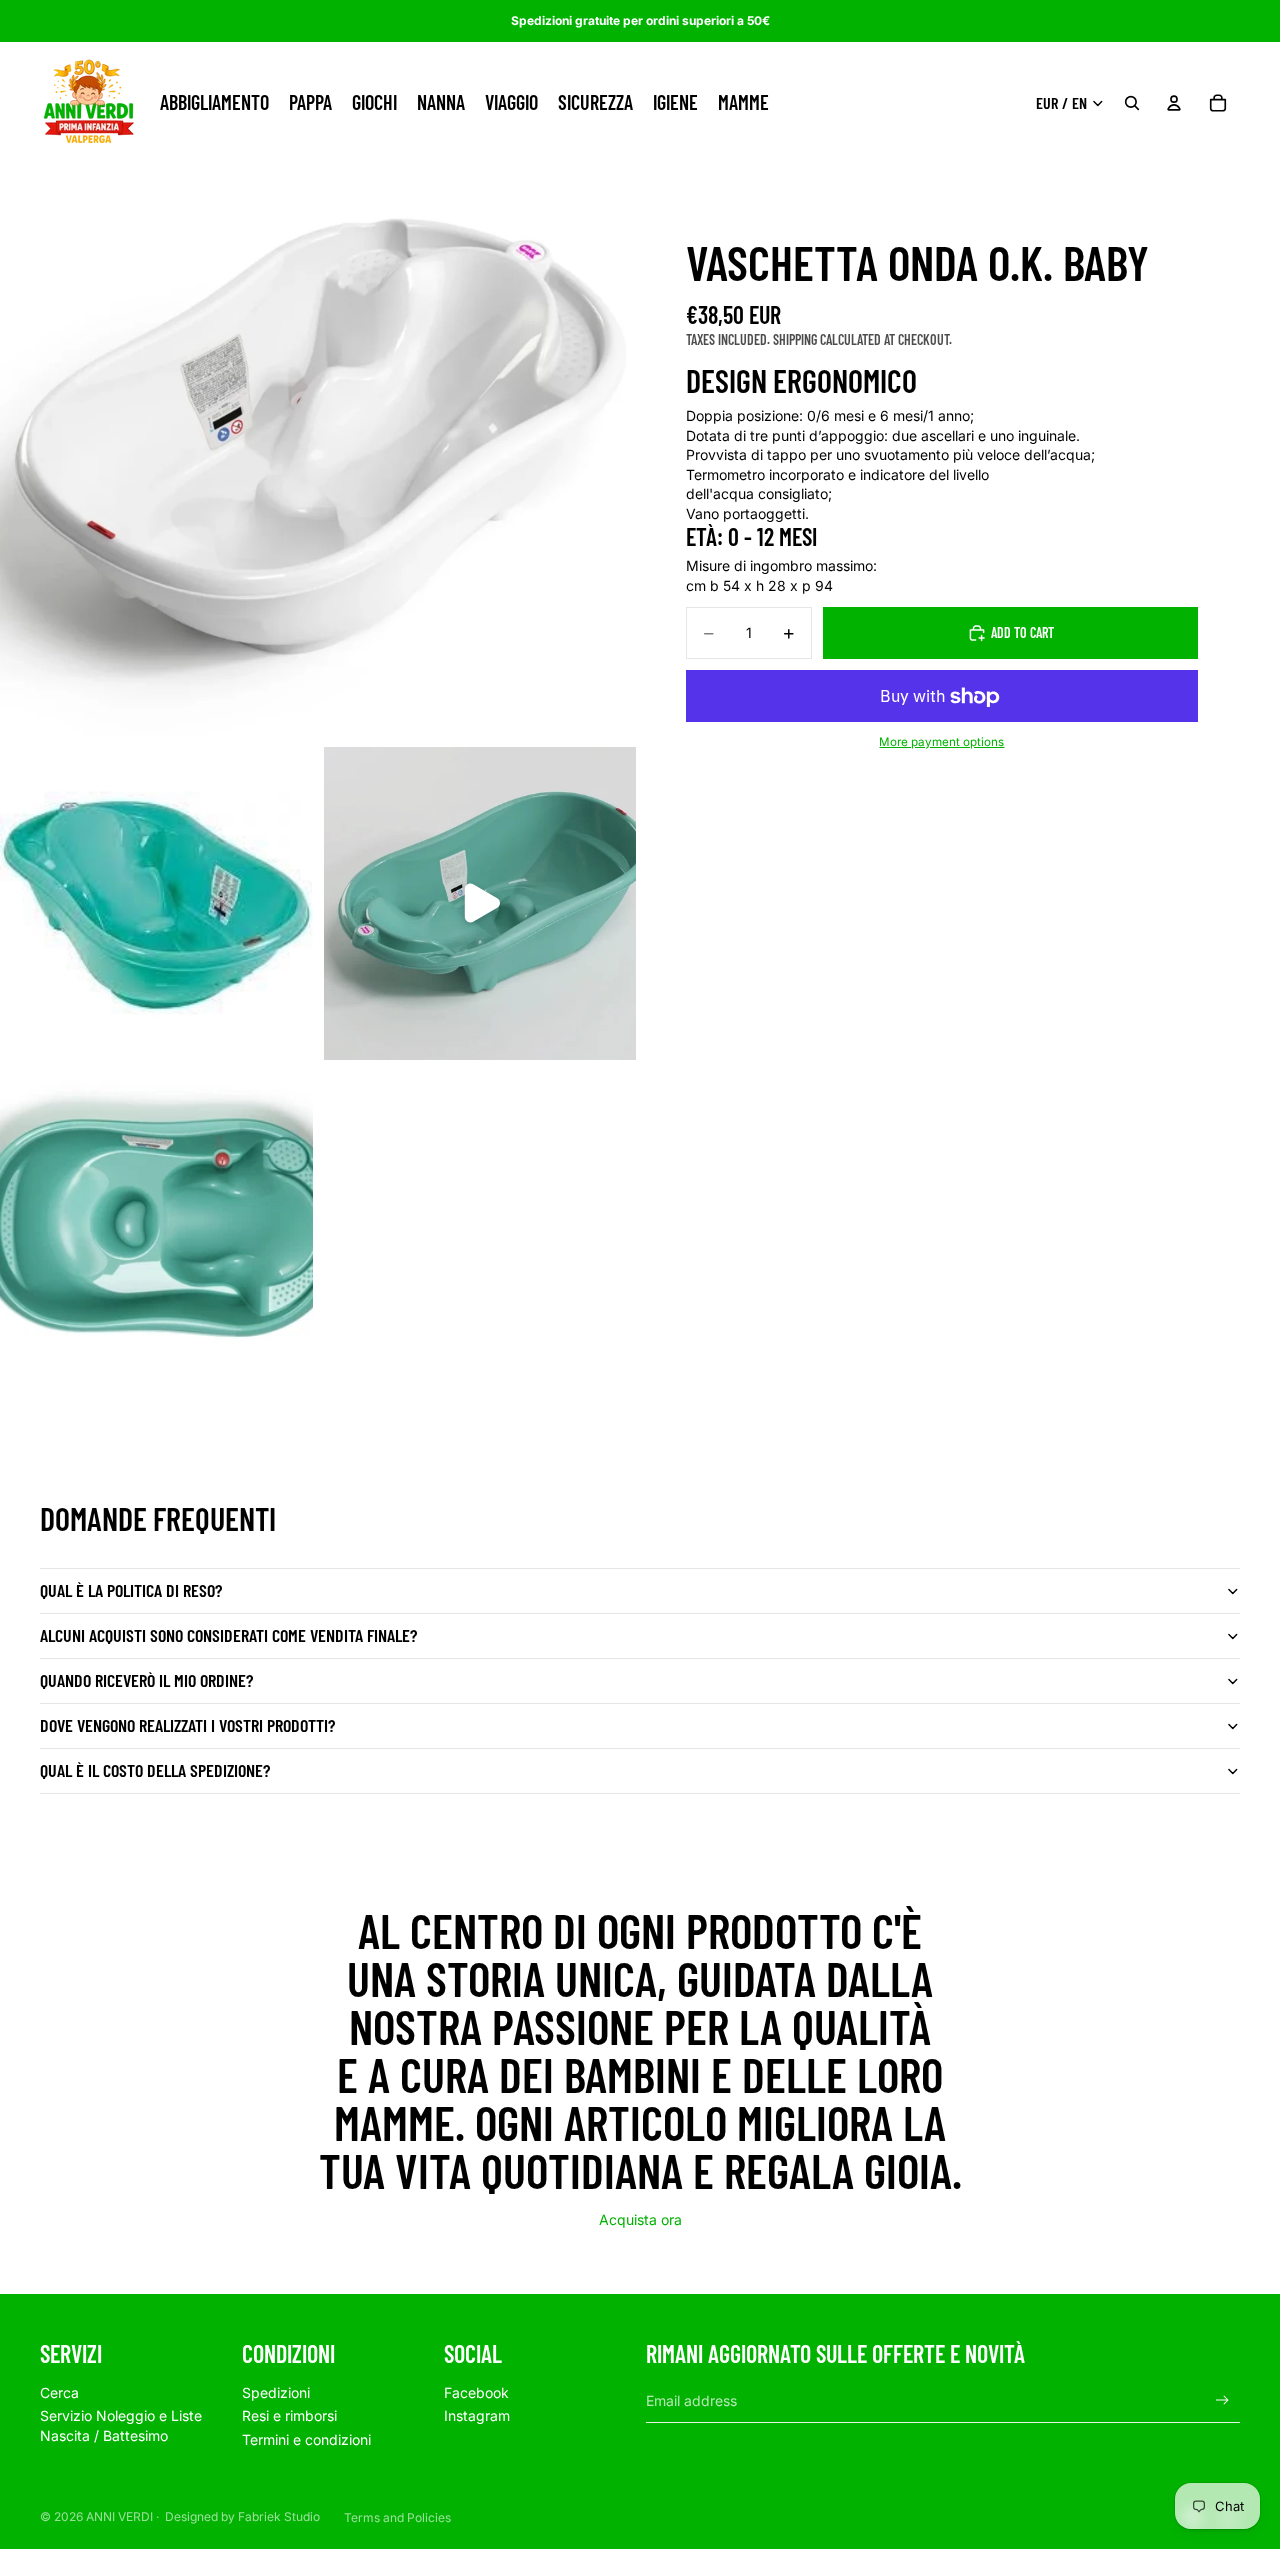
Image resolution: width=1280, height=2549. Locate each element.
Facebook (476, 2392)
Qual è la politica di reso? (131, 1590)
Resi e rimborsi (289, 2415)
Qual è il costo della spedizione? (155, 1770)
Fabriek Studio (279, 2516)
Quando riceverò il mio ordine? (146, 1680)
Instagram (477, 2415)
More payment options (941, 742)
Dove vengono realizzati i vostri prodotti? (187, 1725)
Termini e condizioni (306, 2439)
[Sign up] (1222, 2400)
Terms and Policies (397, 2517)
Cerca (59, 2392)
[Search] (1132, 103)
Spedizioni (276, 2392)
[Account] (1174, 103)
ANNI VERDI (119, 2516)
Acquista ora (640, 2219)
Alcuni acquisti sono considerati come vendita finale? (228, 1635)
